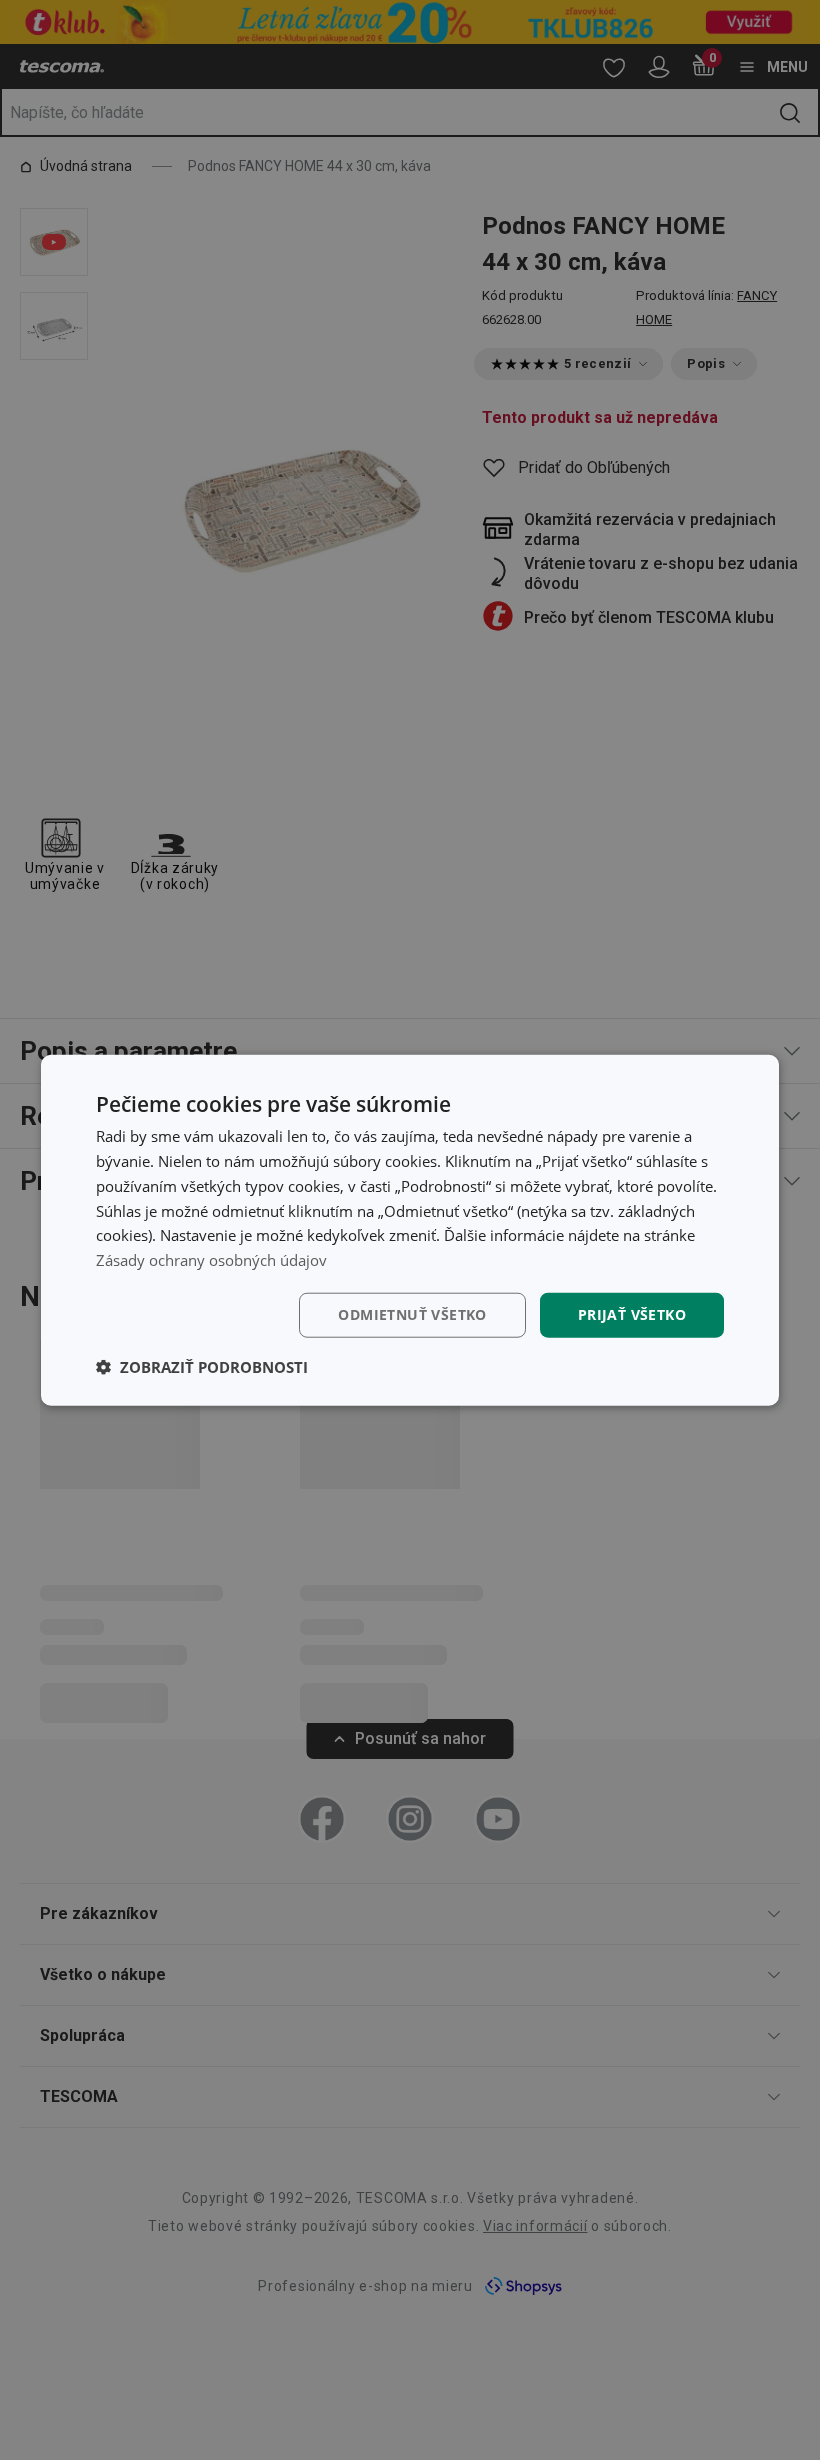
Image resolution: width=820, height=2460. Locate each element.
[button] (202, 1366)
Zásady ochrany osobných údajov (211, 1260)
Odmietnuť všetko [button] (412, 1314)
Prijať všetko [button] (632, 1314)
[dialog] (410, 1230)
